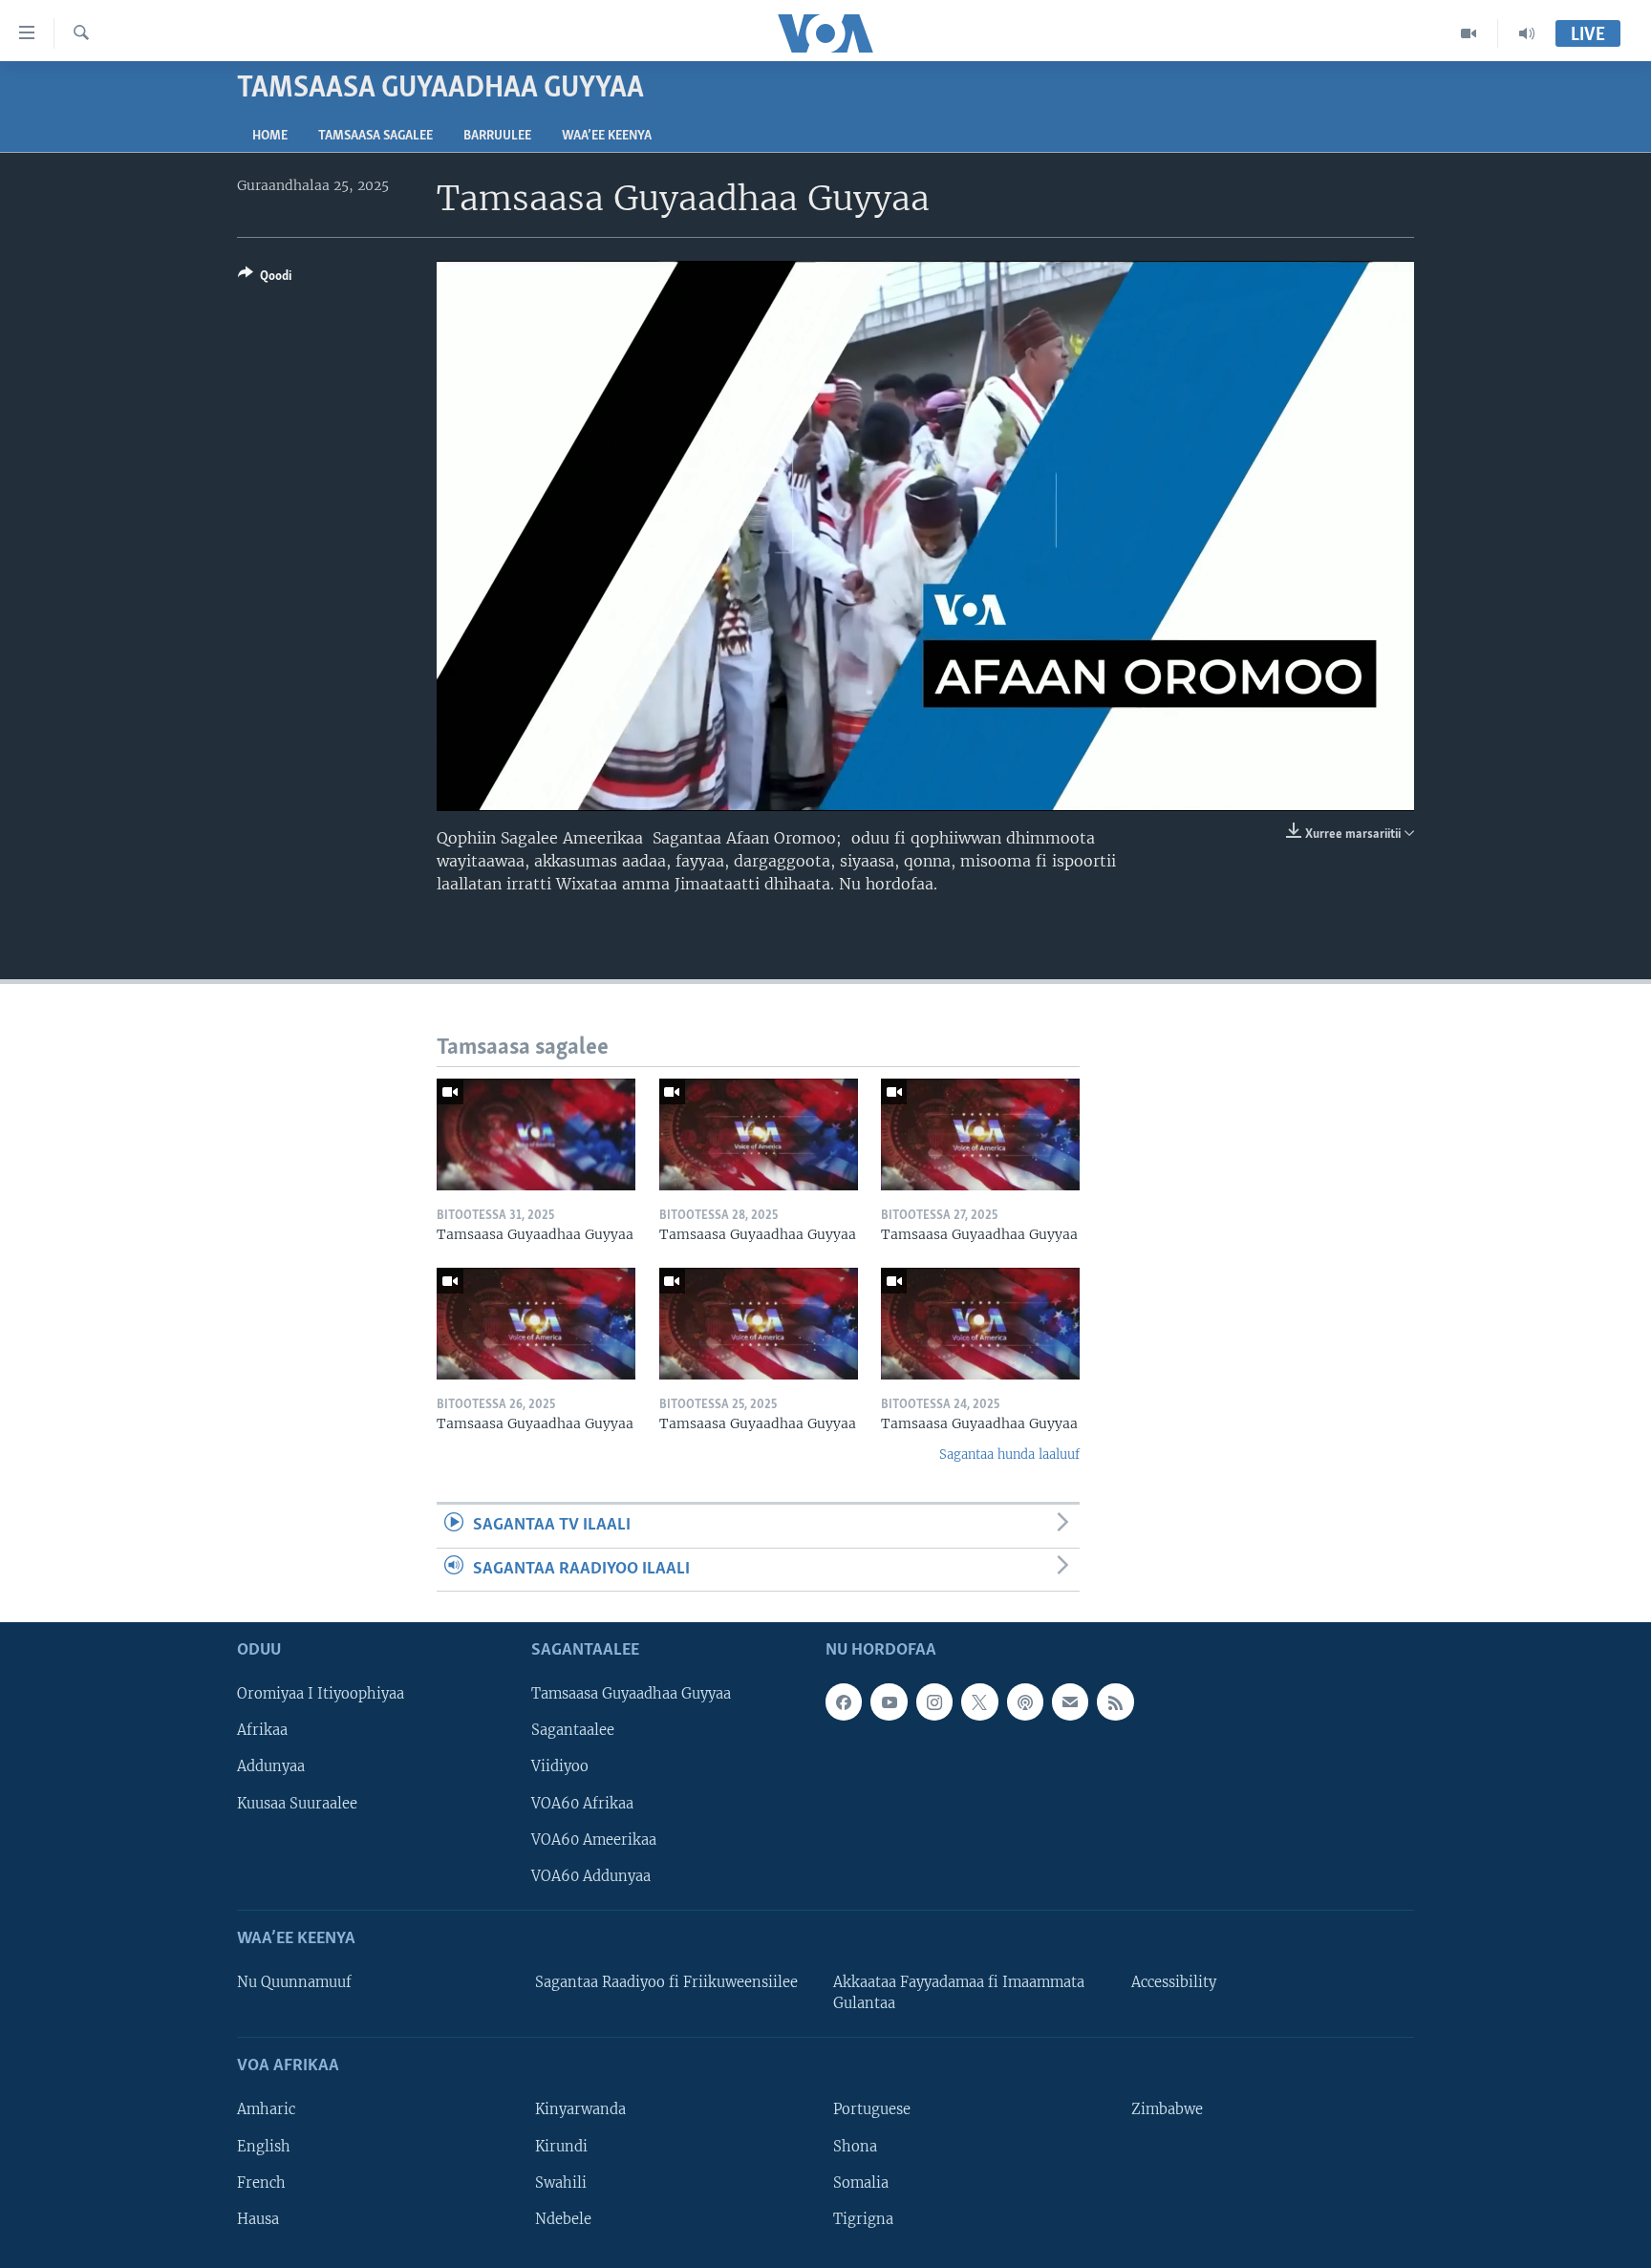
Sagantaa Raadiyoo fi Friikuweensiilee (666, 1982)
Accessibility (1174, 1982)
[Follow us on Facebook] (844, 1701)
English (264, 2147)
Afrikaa (262, 1730)
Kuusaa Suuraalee (297, 1804)
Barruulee (497, 136)
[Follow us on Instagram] (934, 1701)
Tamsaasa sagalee (375, 136)
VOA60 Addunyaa (591, 1876)
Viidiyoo (560, 1766)
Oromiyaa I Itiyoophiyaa (321, 1694)
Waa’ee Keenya (607, 136)
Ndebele (563, 2219)
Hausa (258, 2219)
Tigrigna (863, 2219)
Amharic (266, 2109)
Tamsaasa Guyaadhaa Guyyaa (631, 1694)
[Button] (265, 279)
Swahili (561, 2183)
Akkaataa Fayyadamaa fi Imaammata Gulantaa (959, 1993)
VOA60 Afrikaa (582, 1804)
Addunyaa (271, 1766)
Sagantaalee (573, 1730)
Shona (855, 2147)
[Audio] (1527, 33)
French (261, 2183)
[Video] (1469, 33)
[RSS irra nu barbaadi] (1115, 1701)
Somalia (861, 2183)
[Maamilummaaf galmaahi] (1070, 1701)
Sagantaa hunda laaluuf (1009, 1455)
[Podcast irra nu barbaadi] (1025, 1701)
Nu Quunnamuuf (294, 1982)
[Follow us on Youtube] (889, 1701)
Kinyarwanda (580, 2109)
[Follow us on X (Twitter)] (979, 1701)
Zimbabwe (1167, 2109)
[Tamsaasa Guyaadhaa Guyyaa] (536, 1134)
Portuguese (872, 2109)
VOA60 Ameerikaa (594, 1840)
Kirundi (561, 2147)
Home (270, 136)
